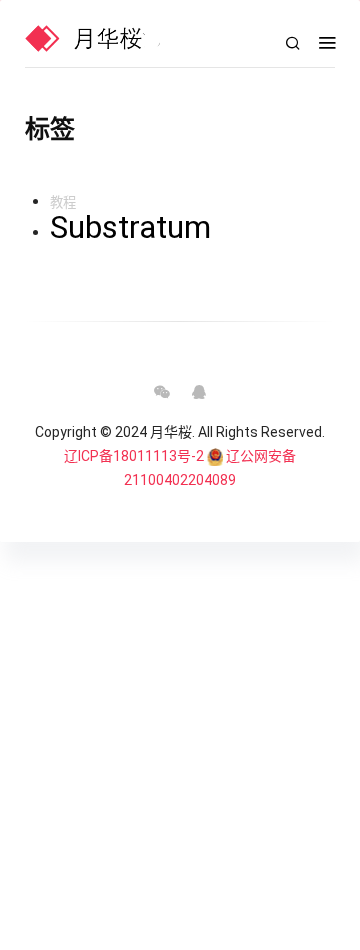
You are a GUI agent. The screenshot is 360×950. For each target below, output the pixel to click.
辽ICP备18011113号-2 (134, 456)
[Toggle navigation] (327, 43)
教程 (63, 202)
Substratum (130, 227)
